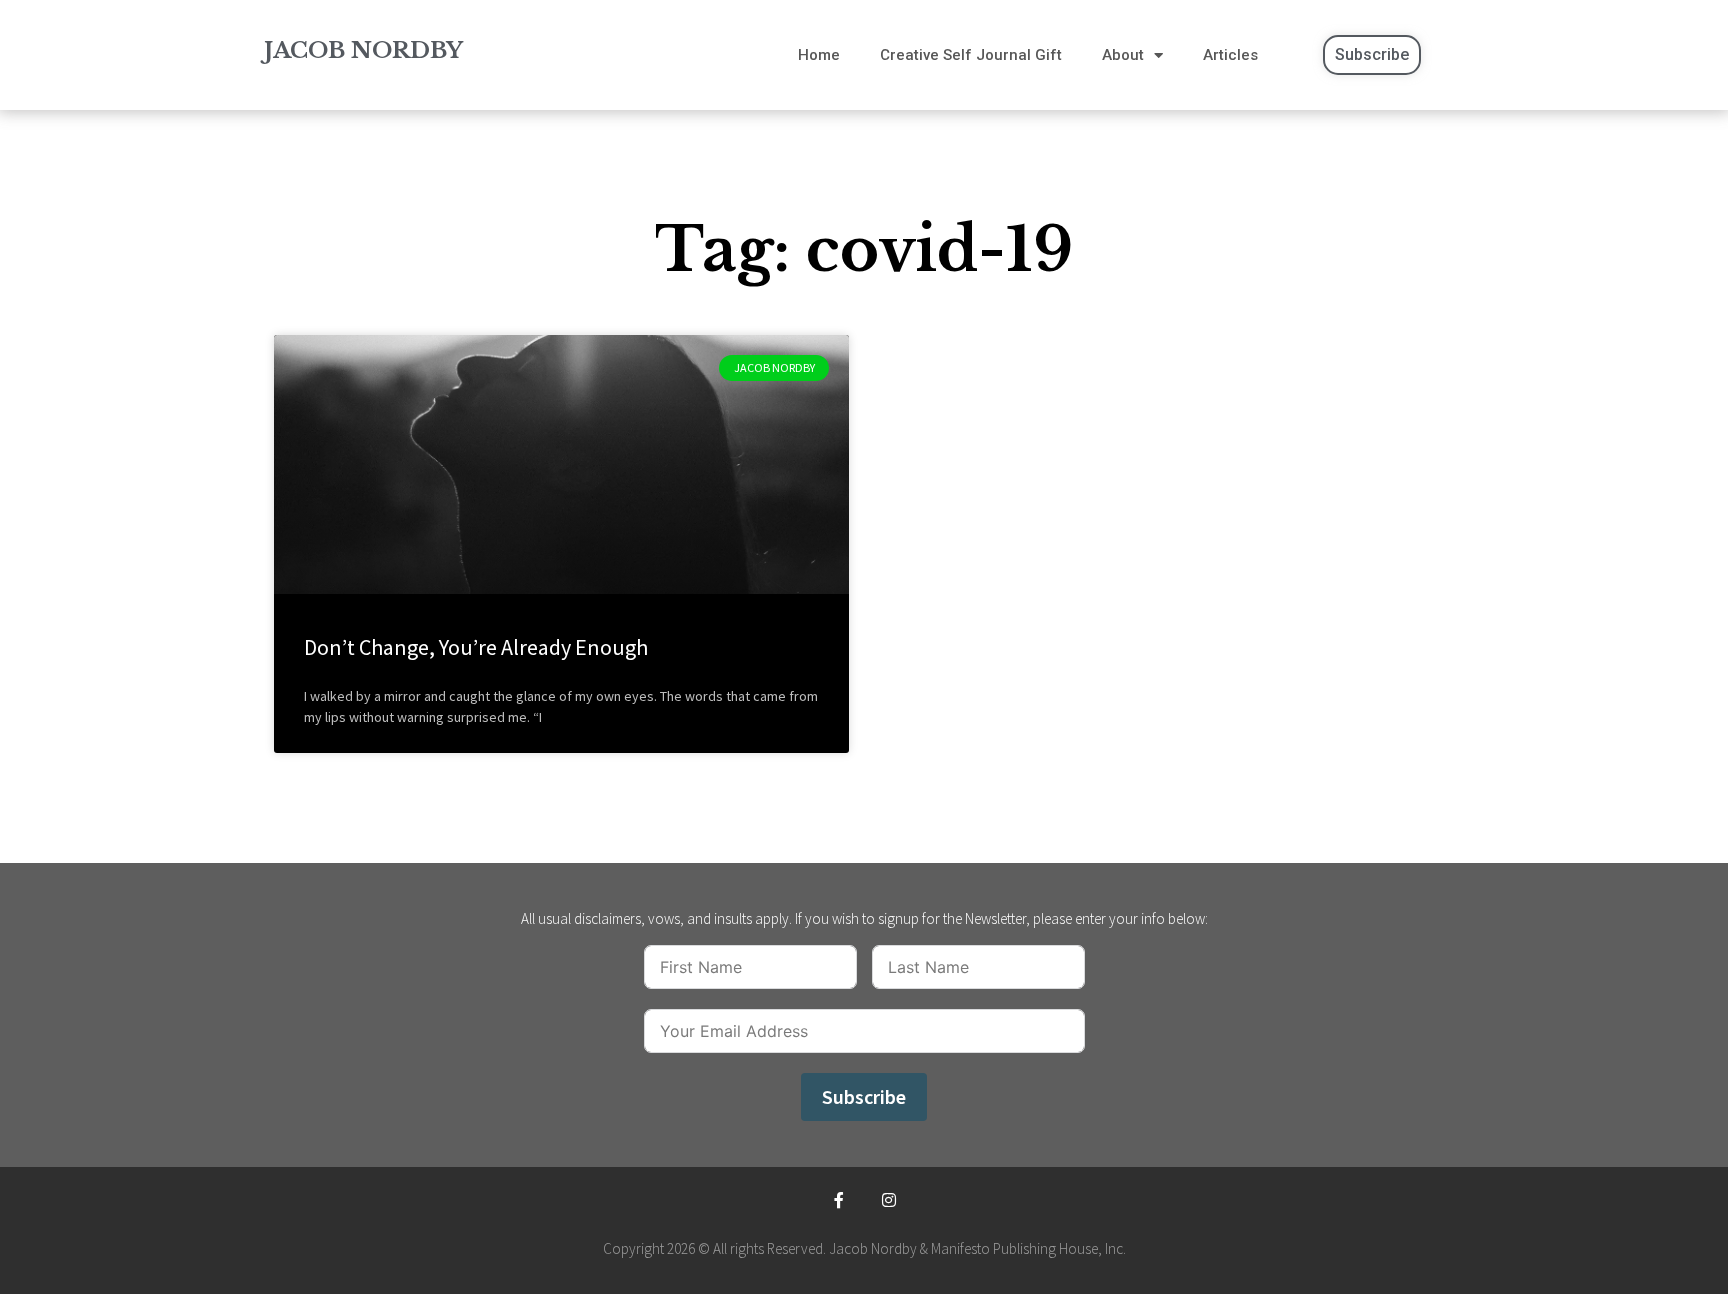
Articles (1230, 55)
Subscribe (864, 1096)
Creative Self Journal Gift (971, 55)
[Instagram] (889, 1200)
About (1123, 55)
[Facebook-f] (838, 1200)
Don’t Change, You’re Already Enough (476, 647)
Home (819, 55)
